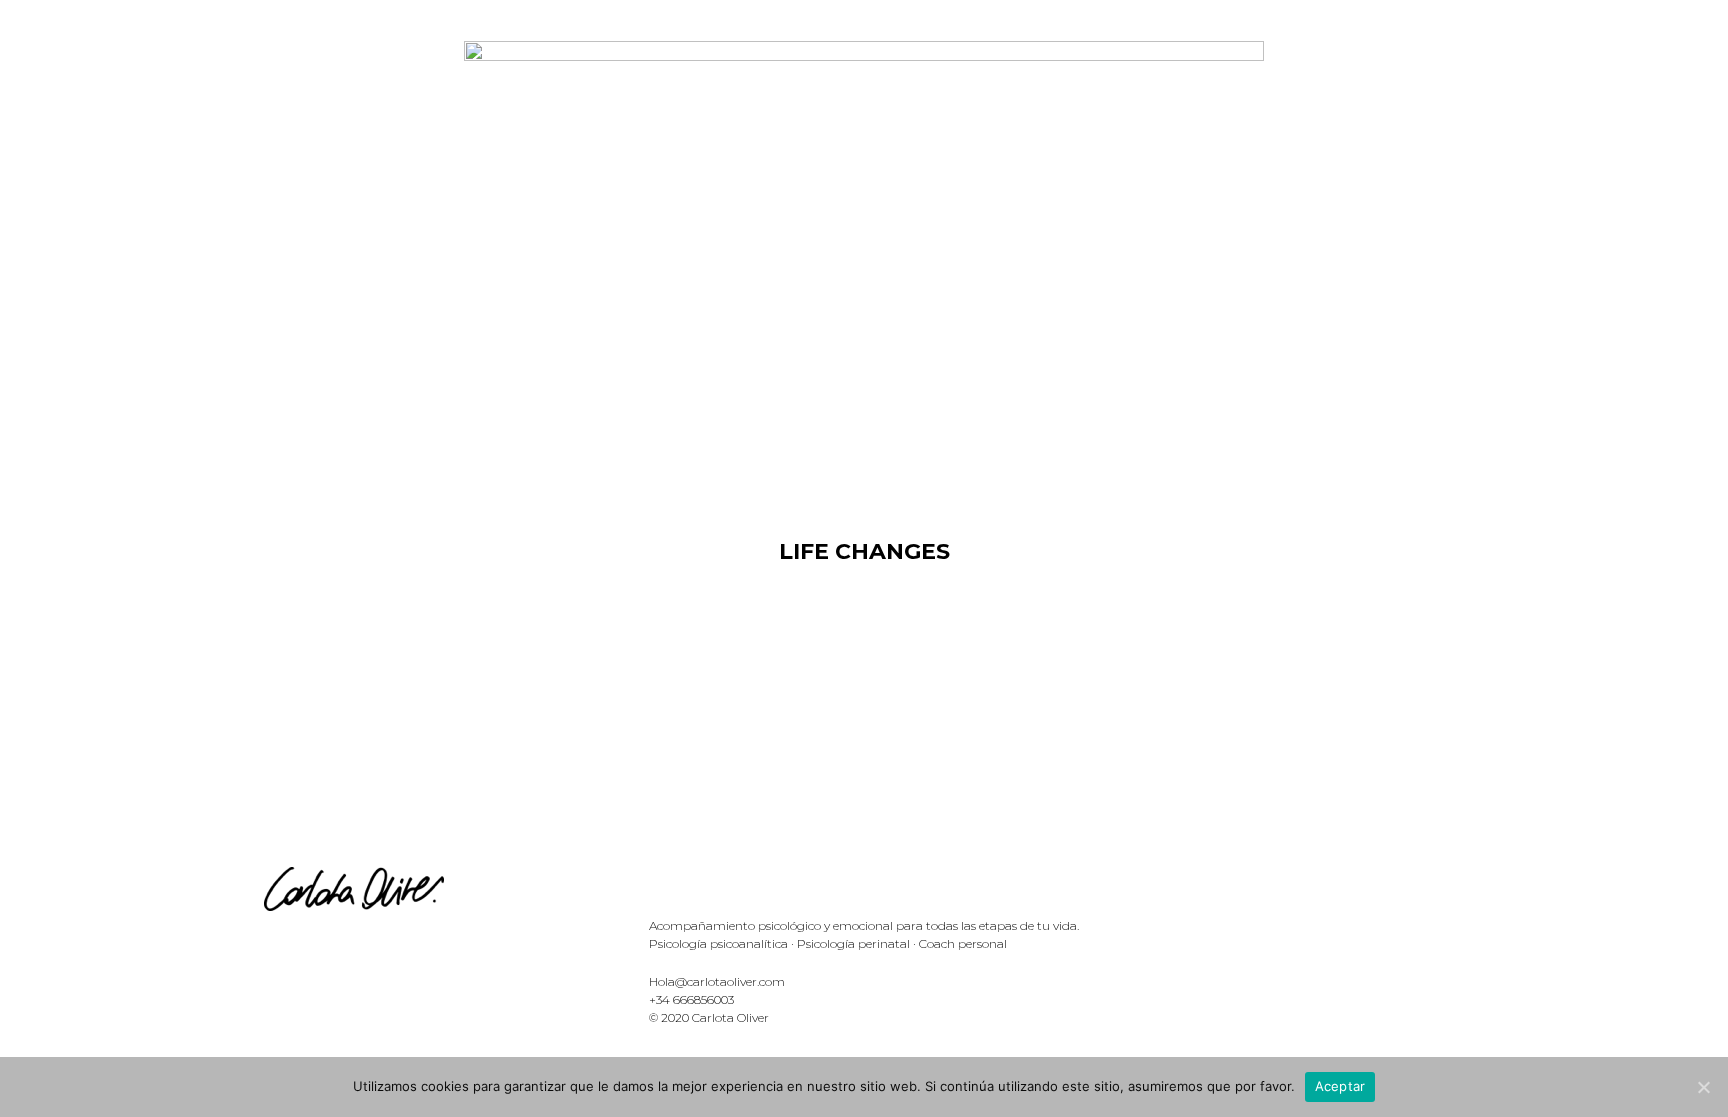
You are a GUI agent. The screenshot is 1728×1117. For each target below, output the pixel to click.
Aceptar (1340, 1086)
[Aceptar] (1703, 1087)
